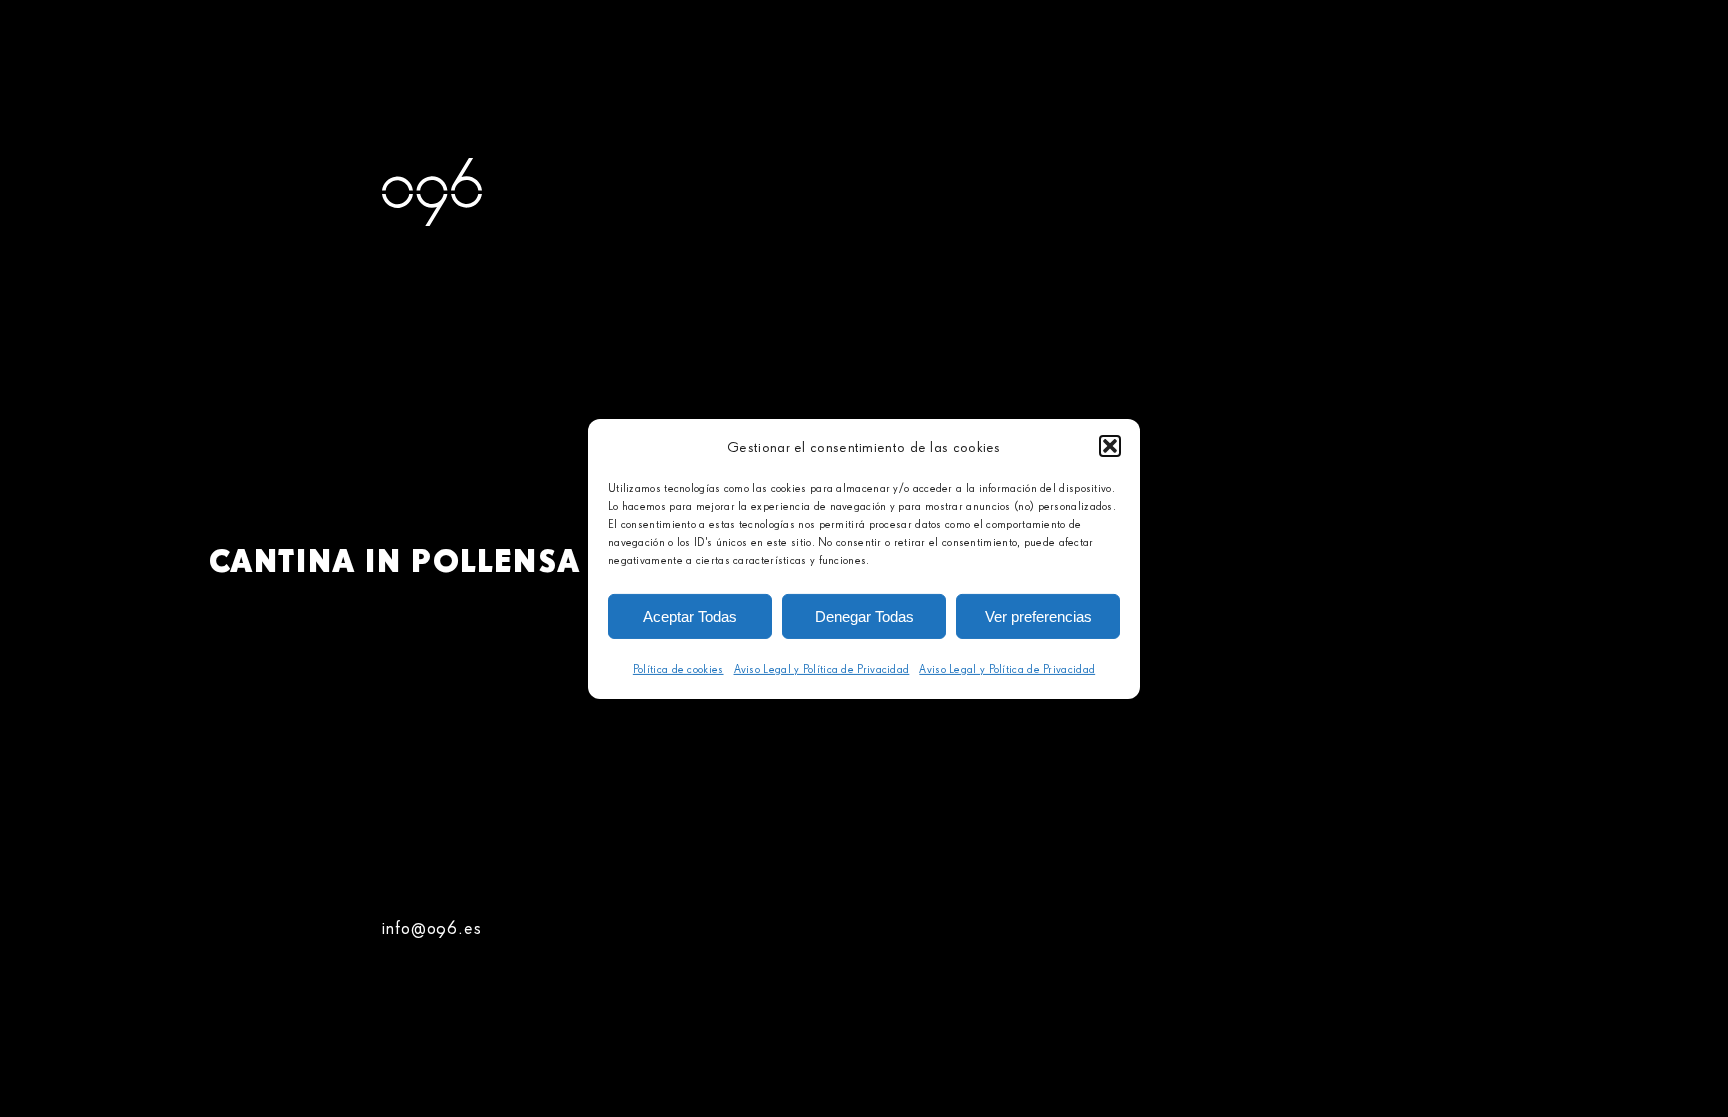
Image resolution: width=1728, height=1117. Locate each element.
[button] (1110, 446)
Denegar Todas (864, 616)
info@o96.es (432, 927)
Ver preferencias (1038, 616)
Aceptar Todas (690, 616)
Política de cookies (678, 668)
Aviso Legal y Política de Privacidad (822, 668)
